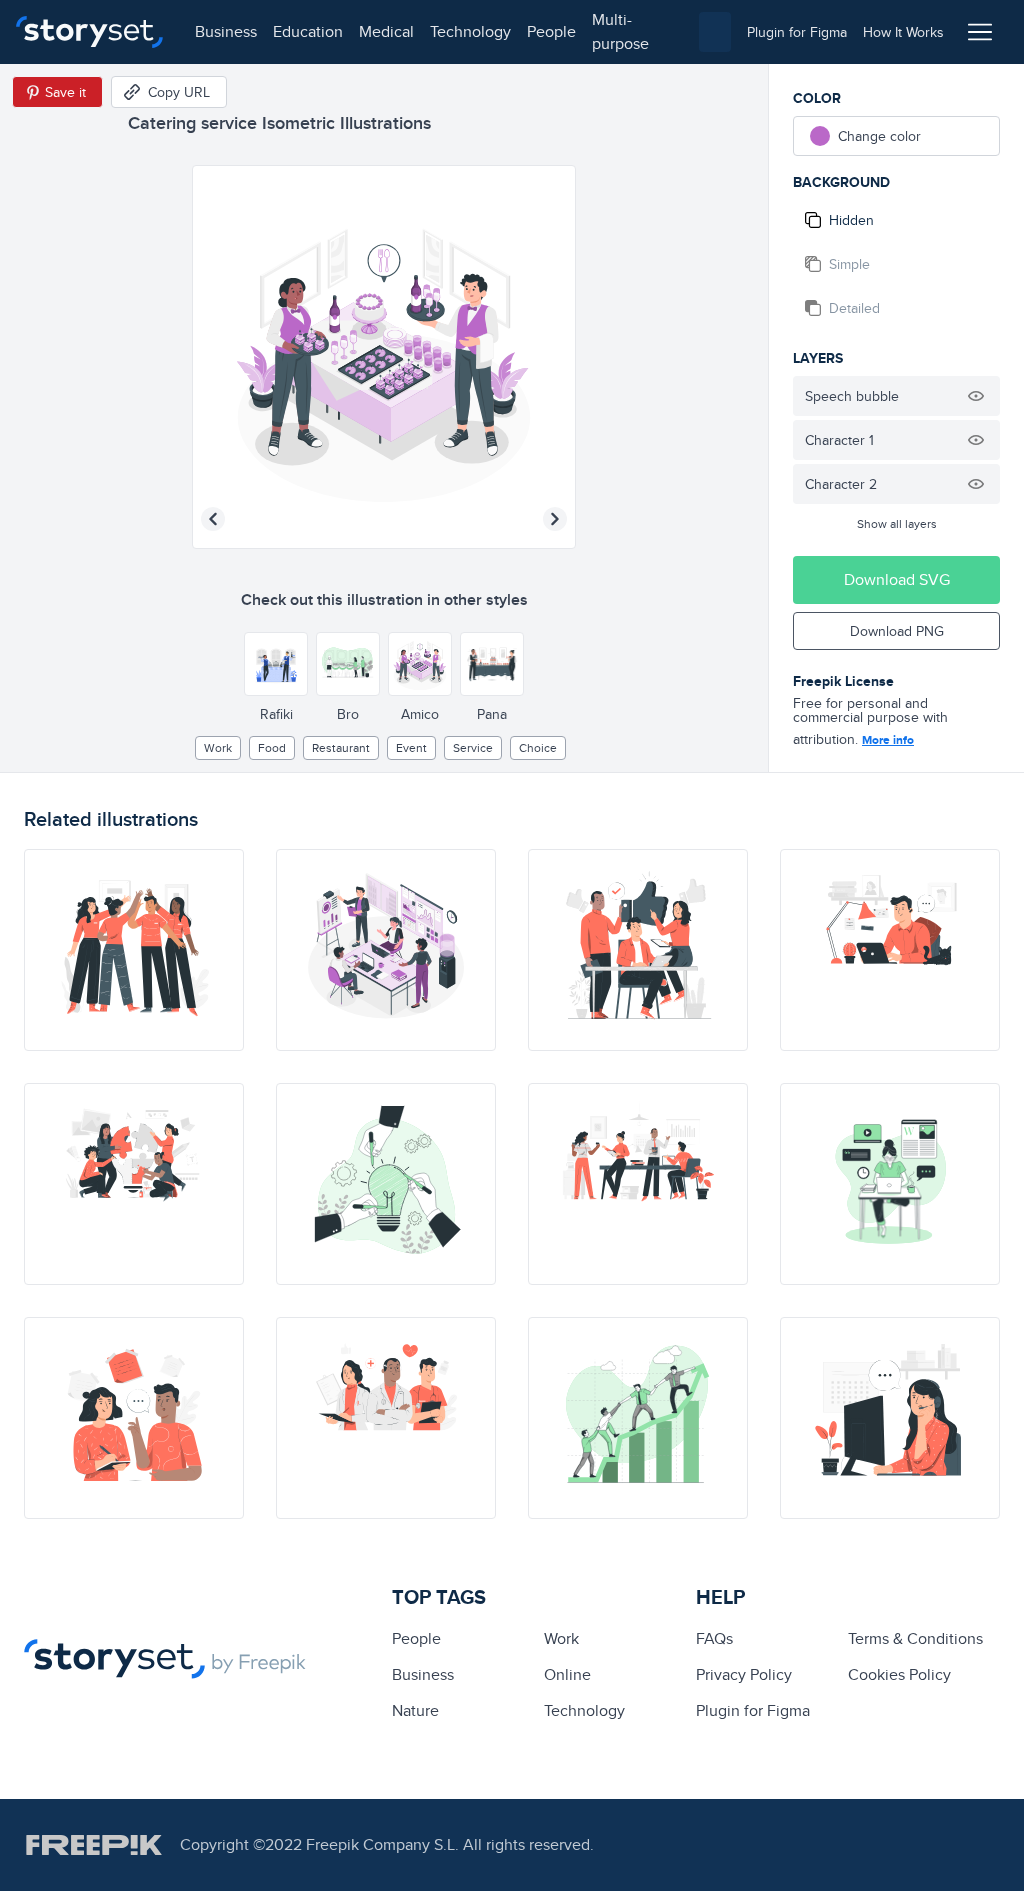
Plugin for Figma (753, 1710)
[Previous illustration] (213, 519)
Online (567, 1674)
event (411, 747)
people (551, 31)
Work (218, 747)
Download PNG (897, 631)
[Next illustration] (555, 519)
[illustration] (134, 950)
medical (386, 31)
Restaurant (341, 747)
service (473, 747)
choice (538, 747)
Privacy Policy (744, 1674)
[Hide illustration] (976, 396)
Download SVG (897, 579)
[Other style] (276, 664)
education (308, 31)
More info (888, 740)
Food (272, 747)
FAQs (714, 1638)
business (226, 31)
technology (470, 31)
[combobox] (715, 32)
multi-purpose (620, 31)
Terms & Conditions (915, 1638)
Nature (415, 1710)
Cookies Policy (899, 1674)
